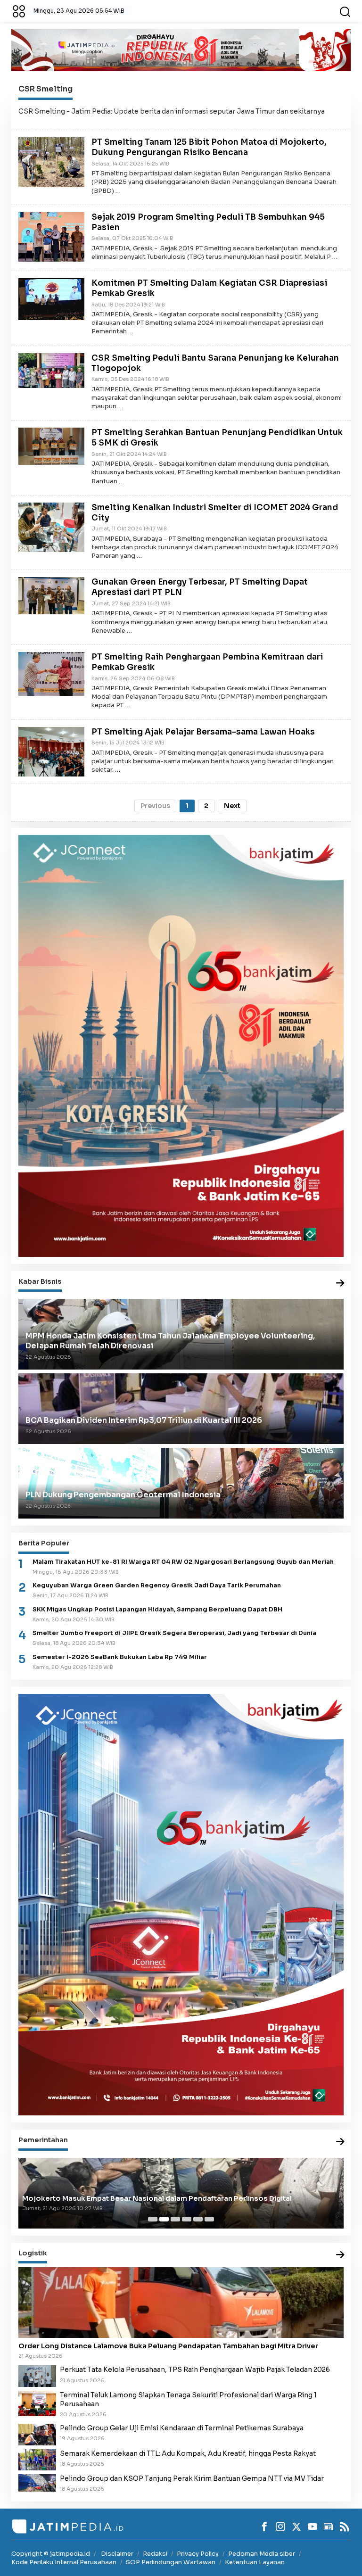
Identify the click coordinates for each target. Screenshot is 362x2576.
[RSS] (345, 2526)
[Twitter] (296, 2526)
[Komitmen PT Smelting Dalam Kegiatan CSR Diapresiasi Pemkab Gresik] (51, 298)
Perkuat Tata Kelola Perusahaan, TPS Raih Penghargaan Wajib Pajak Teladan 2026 (195, 2370)
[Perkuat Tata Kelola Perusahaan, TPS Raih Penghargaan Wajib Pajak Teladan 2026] (37, 2376)
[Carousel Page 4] (187, 2219)
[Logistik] (340, 2255)
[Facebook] (264, 2526)
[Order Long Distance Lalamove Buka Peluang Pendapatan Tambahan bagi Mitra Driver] (181, 2303)
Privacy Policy (198, 2554)
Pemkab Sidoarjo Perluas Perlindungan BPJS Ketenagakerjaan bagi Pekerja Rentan (169, 2198)
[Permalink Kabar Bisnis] (340, 1284)
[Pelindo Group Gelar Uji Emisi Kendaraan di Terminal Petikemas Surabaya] (37, 2434)
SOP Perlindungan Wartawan (171, 2562)
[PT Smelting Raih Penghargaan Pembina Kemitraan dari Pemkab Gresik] (51, 673)
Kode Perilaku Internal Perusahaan (64, 2562)
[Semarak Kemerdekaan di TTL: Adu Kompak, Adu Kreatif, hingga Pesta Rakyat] (37, 2459)
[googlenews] (329, 2526)
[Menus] (19, 11)
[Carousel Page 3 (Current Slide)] (175, 2219)
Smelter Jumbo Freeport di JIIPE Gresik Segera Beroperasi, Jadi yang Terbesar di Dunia (174, 1633)
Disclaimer (117, 2554)
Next (232, 806)
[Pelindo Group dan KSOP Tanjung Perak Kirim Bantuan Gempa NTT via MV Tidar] (37, 2482)
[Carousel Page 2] (164, 2219)
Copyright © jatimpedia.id (51, 2554)
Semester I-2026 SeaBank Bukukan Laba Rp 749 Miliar (120, 1657)
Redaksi (155, 2554)
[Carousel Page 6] (209, 2219)
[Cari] (345, 11)
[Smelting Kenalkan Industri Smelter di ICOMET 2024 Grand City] (51, 527)
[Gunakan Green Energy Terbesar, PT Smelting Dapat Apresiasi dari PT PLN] (51, 595)
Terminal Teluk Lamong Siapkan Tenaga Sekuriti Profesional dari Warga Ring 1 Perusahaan (188, 2399)
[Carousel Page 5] (198, 2219)
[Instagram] (280, 2526)
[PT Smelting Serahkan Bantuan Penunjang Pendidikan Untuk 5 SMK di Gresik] (51, 446)
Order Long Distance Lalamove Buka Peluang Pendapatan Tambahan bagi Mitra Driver (168, 2346)
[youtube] (313, 2526)
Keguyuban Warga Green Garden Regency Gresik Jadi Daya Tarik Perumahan (157, 1585)
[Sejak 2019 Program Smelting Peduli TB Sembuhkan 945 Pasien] (51, 236)
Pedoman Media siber (262, 2554)
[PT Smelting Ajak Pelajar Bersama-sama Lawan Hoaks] (51, 751)
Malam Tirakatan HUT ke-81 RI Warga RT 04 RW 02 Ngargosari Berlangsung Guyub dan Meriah (183, 1562)
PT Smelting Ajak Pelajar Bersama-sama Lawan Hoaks (203, 732)
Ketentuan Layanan (255, 2562)
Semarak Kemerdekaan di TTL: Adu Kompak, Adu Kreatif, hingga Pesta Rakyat (188, 2453)
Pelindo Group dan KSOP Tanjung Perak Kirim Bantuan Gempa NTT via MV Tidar (192, 2478)
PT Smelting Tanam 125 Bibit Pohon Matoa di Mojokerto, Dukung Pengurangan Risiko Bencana (209, 147)
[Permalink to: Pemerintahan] (340, 2142)
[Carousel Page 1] (153, 2219)
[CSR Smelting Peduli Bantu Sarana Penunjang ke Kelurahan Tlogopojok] (51, 370)
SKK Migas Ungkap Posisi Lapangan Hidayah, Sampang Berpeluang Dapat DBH (157, 1610)
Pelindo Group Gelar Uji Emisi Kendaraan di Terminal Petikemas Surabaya (182, 2428)
